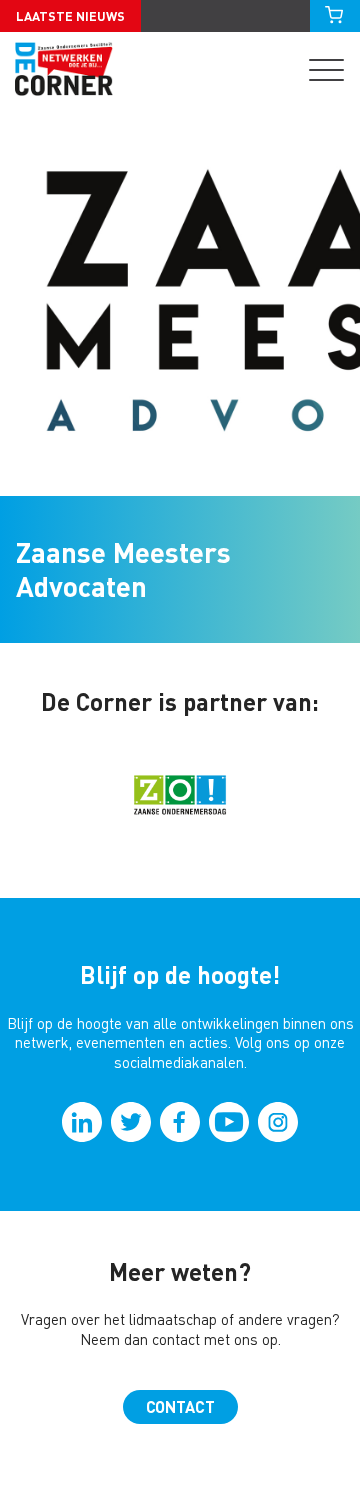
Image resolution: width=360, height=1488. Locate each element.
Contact (180, 1406)
